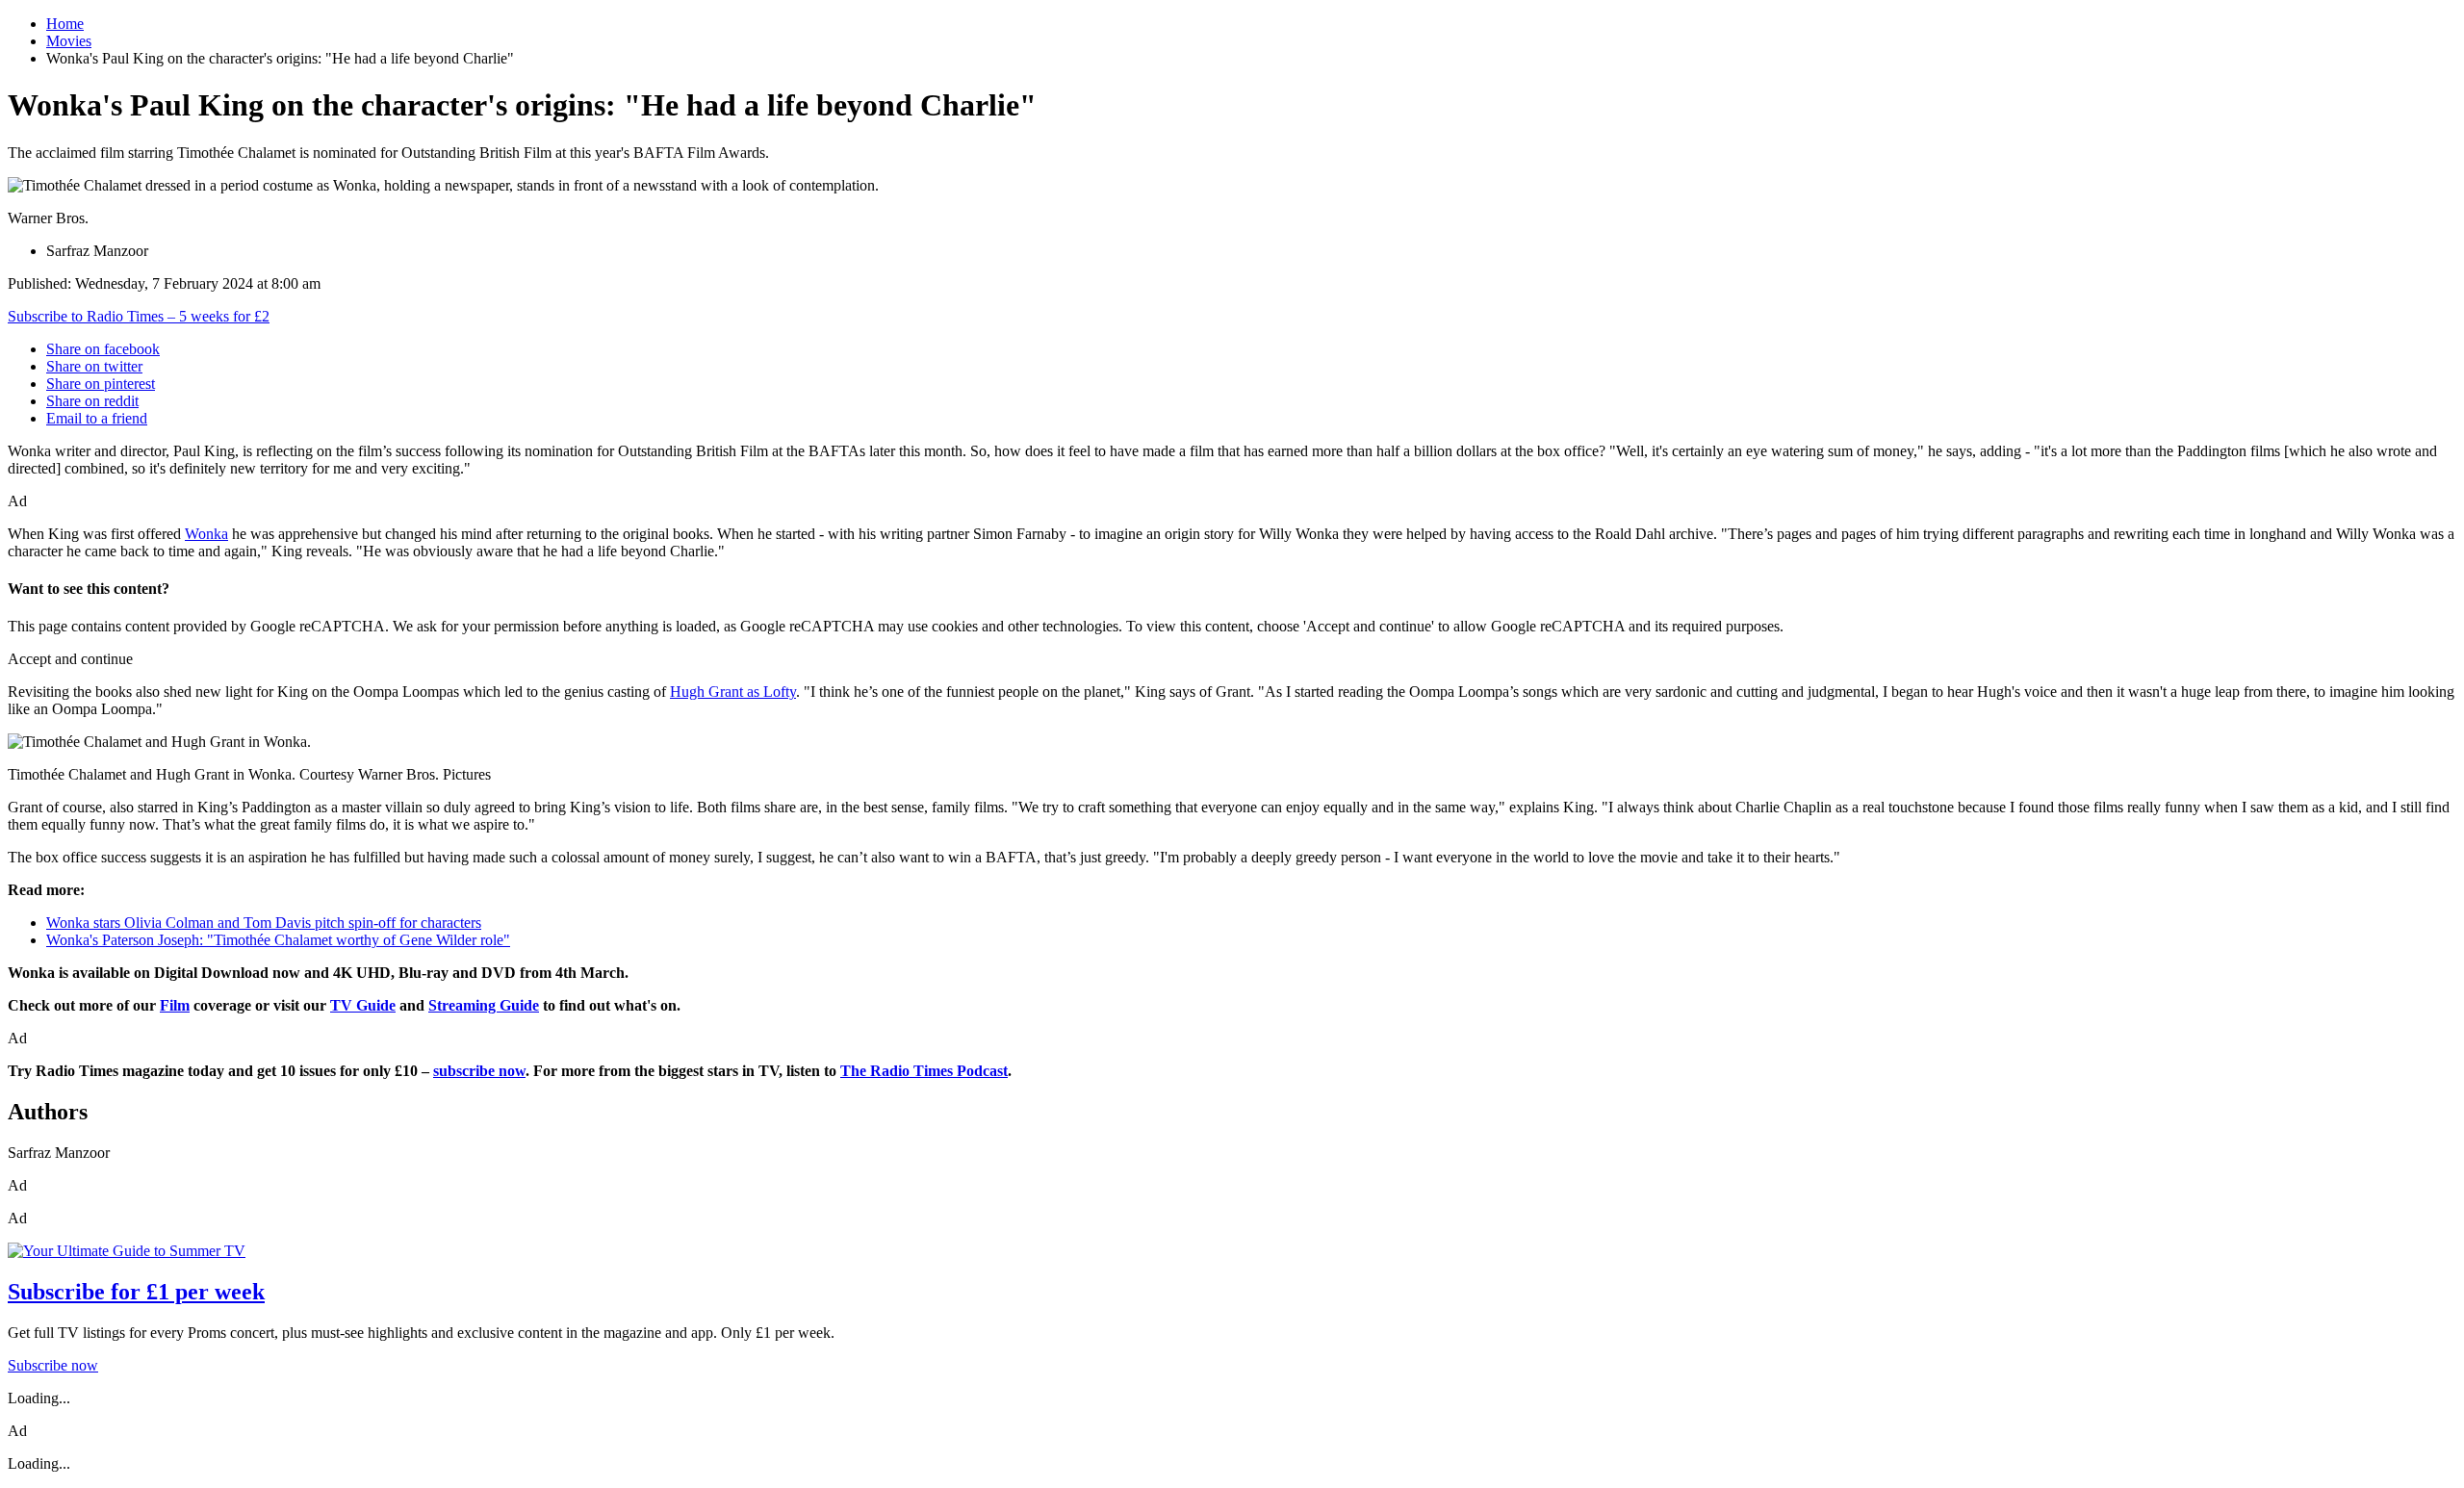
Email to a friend (97, 418)
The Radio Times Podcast (924, 1071)
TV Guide (363, 1005)
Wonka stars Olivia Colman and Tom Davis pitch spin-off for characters (264, 923)
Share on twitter (94, 366)
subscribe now (479, 1071)
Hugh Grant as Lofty (733, 692)
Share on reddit (92, 401)
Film (175, 1005)
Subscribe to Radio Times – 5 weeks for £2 (139, 316)
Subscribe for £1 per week (136, 1292)
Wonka (206, 534)
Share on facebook (103, 349)
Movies (69, 41)
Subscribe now (53, 1365)
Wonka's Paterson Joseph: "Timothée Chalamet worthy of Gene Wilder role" (278, 940)
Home (65, 24)
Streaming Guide (484, 1005)
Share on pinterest (101, 384)
